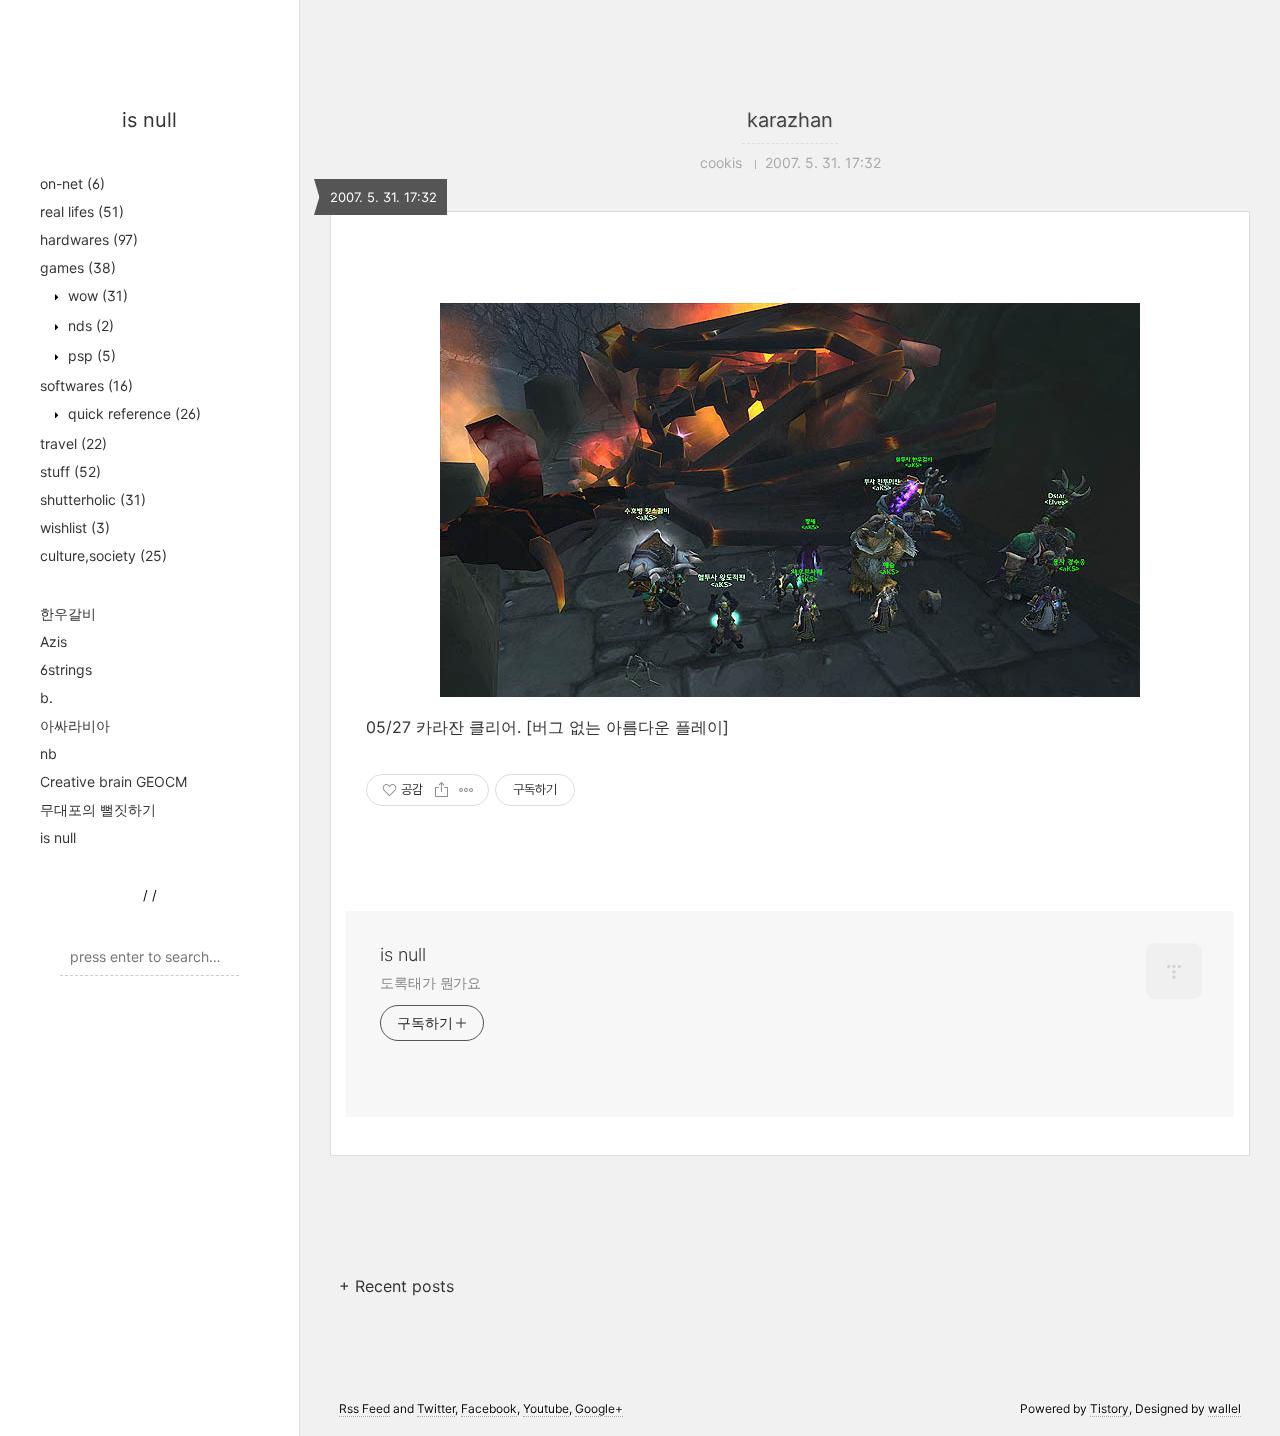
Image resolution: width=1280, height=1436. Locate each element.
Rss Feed (364, 1408)
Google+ (599, 1408)
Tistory (1109, 1408)
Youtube (546, 1408)
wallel (1224, 1408)
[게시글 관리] (466, 790)
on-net (72, 183)
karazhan (790, 120)
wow (96, 295)
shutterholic (93, 499)
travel (73, 443)
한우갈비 (68, 613)
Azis (53, 641)
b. (46, 697)
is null (149, 120)
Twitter (436, 1408)
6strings (66, 669)
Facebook (489, 1408)
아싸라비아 (75, 725)
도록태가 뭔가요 (430, 982)
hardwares (89, 239)
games (78, 267)
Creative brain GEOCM (113, 781)
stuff (70, 471)
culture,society (103, 555)
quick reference (132, 413)
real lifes (82, 211)
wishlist (75, 527)
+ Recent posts (396, 1286)
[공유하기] (441, 790)
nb (48, 753)
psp (90, 355)
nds (89, 325)
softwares (86, 385)
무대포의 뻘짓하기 (98, 809)
